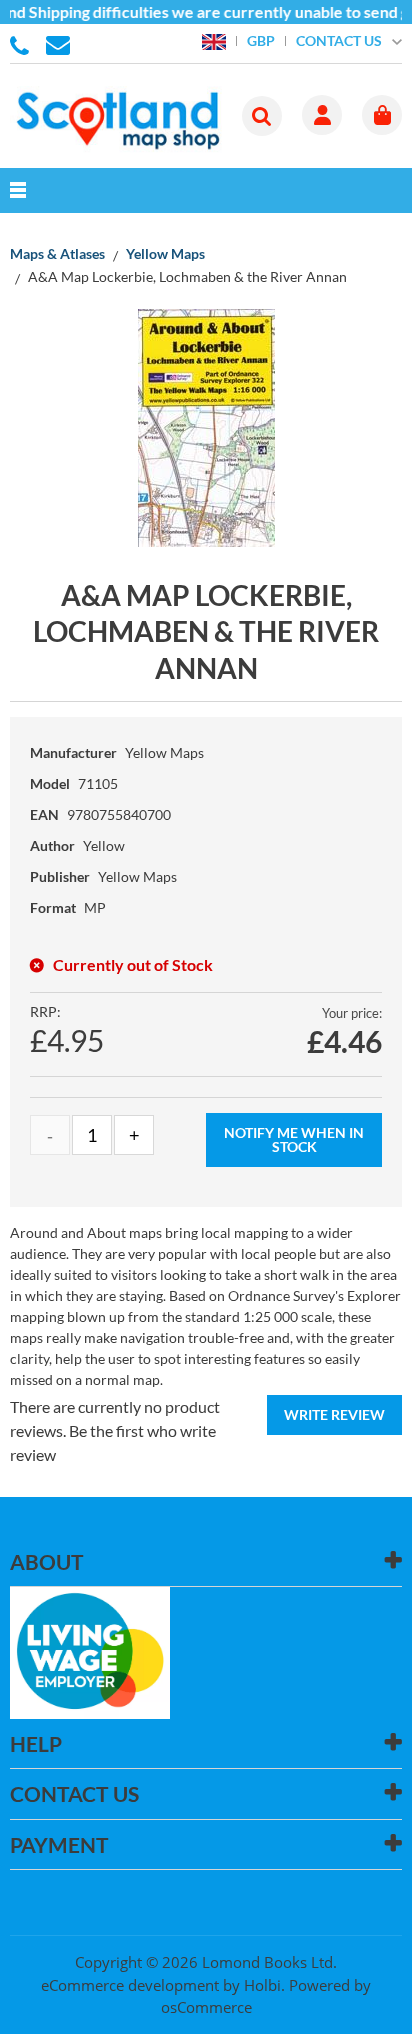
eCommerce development (130, 1985)
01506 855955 (23, 44)
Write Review (334, 1414)
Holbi (262, 1985)
